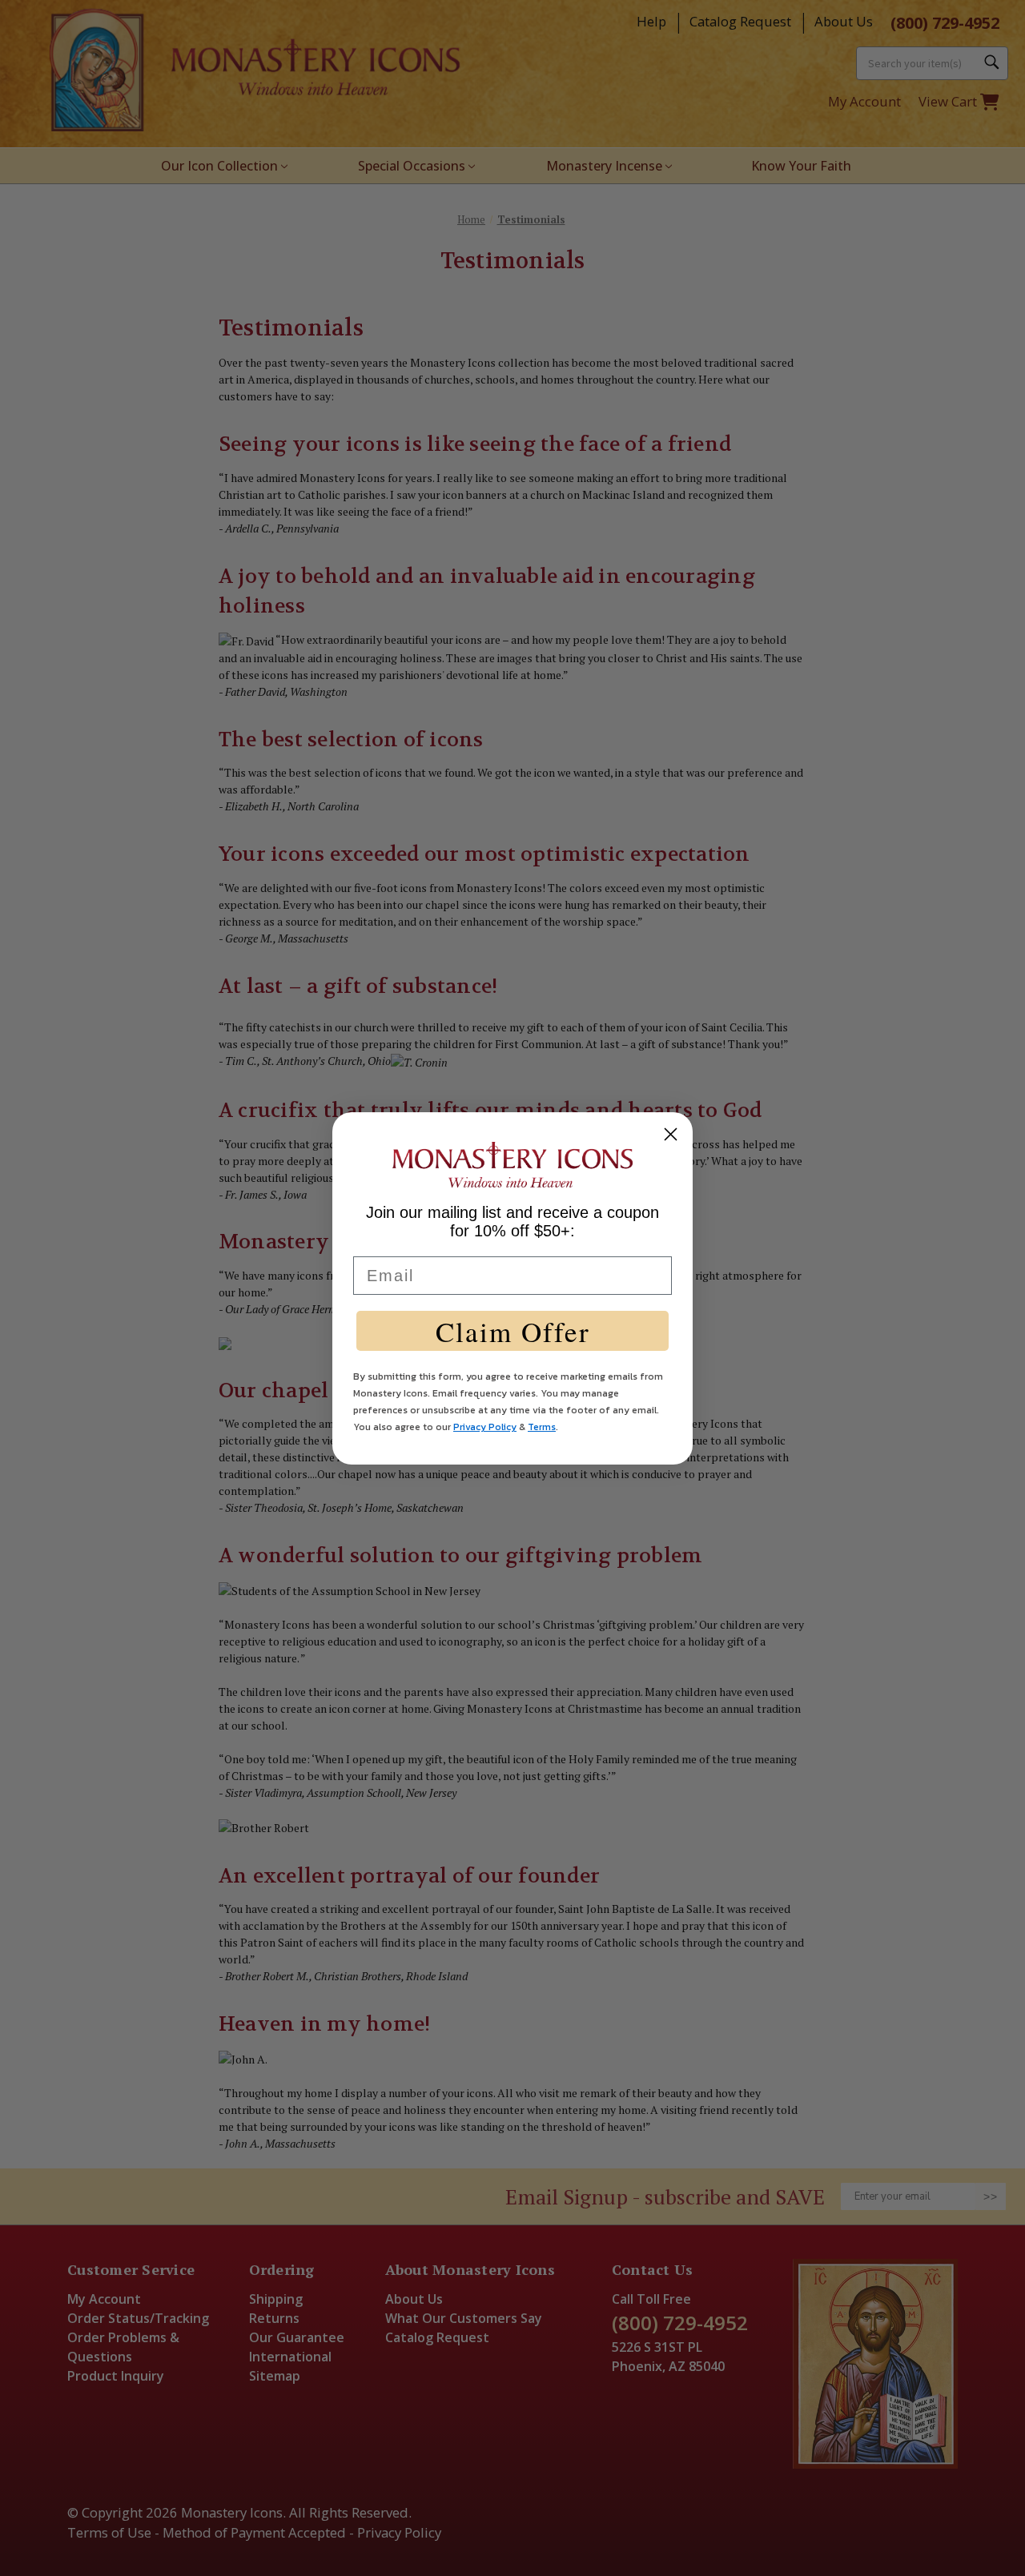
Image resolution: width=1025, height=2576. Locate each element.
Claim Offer (513, 1331)
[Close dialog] (671, 1134)
